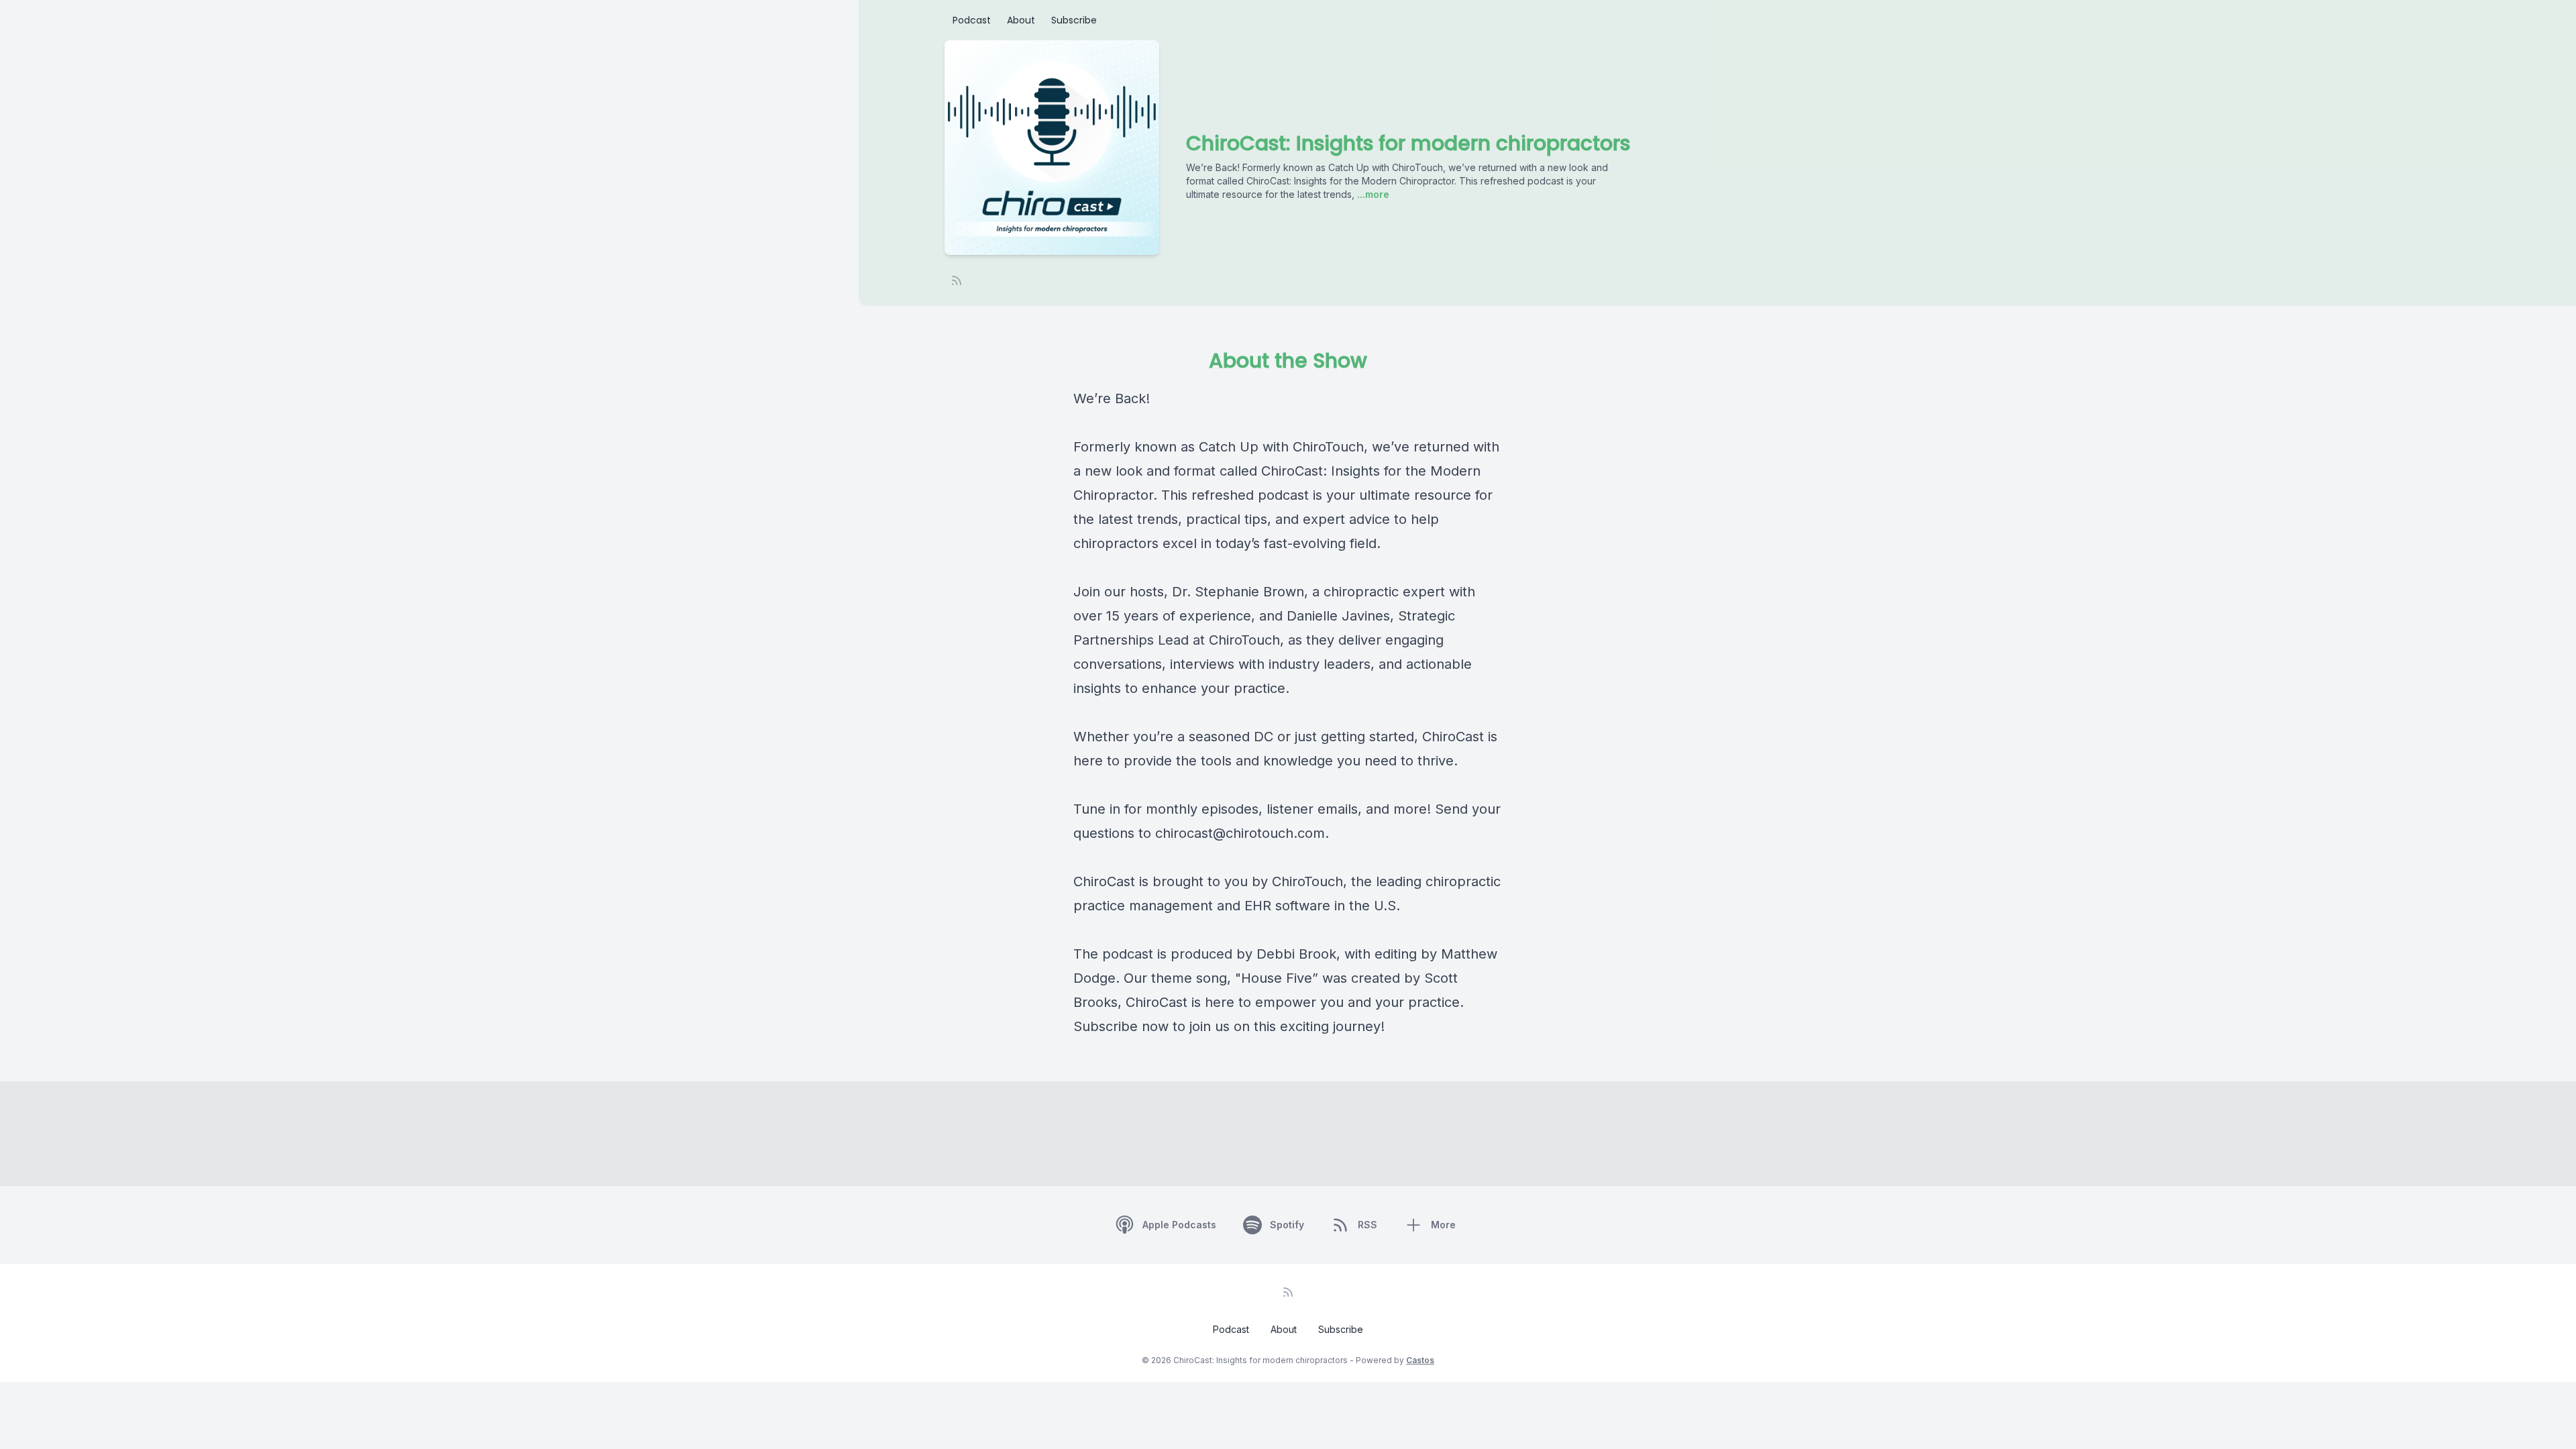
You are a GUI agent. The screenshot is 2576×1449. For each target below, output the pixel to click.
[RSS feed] (957, 280)
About (1021, 20)
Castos (1420, 1360)
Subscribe (1074, 20)
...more (1372, 194)
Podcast (972, 20)
